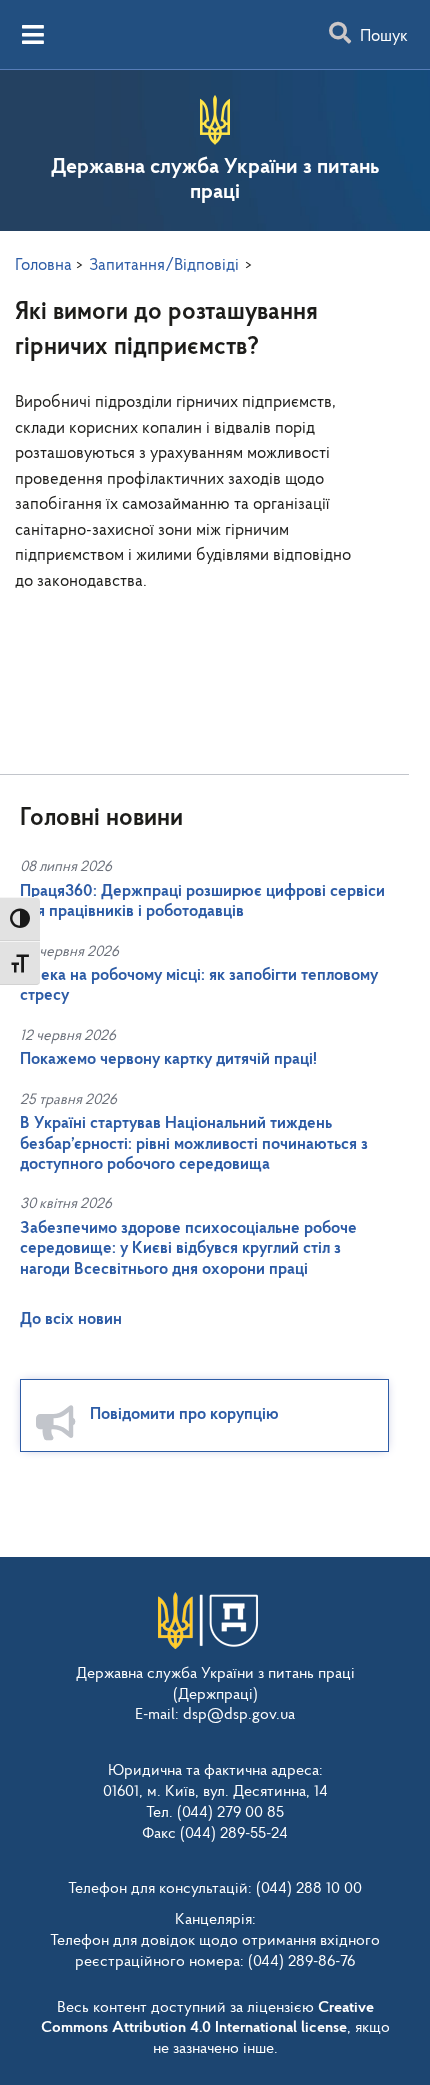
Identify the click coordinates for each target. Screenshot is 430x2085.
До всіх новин (71, 1319)
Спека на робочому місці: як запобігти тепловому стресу (199, 985)
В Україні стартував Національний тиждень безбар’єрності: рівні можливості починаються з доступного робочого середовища (194, 1144)
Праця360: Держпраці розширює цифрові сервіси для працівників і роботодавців (202, 901)
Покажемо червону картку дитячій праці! (168, 1059)
